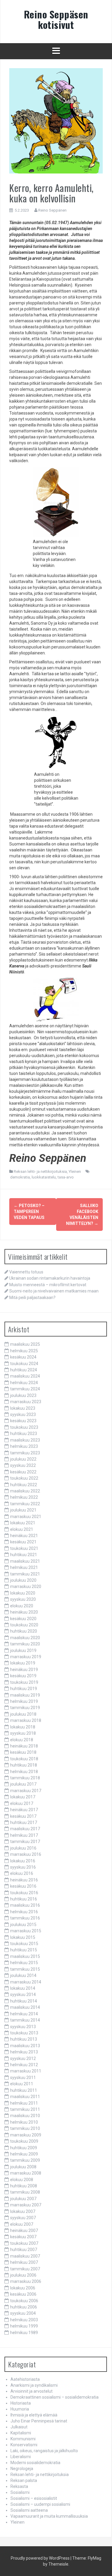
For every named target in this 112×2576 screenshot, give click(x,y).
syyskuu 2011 (23, 2078)
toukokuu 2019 (24, 1682)
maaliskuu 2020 (25, 1638)
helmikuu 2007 (24, 2262)
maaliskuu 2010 (25, 2116)
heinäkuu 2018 (24, 1746)
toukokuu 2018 (24, 1759)
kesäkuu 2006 (23, 2294)
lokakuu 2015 (23, 1937)
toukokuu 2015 (24, 1944)
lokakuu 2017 (23, 1797)
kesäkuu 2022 (23, 1472)
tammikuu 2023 (25, 1453)
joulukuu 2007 (23, 2199)
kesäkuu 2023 (23, 1421)
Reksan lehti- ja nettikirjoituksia (40, 1171)
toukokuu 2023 (24, 1427)
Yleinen (75, 1171)
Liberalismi (21, 2457)
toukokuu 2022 (24, 1478)
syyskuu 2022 (23, 1465)
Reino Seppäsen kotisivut (56, 19)
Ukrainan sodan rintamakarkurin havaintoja (50, 1278)
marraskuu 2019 (26, 1657)
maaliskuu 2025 (25, 1344)
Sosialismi (20, 2492)
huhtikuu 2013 (24, 2039)
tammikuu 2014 (25, 2020)
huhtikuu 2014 (24, 2001)
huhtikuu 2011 (24, 2090)
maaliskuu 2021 (25, 1561)
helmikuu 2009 (24, 2154)
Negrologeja (22, 2469)
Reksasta (19, 2486)
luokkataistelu (44, 1177)
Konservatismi (24, 2445)
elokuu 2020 (22, 1606)
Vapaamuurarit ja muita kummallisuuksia (49, 2516)
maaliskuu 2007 (25, 2256)
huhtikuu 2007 (24, 2250)
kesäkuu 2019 (23, 1676)
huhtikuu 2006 (24, 2307)
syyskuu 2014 (23, 1994)
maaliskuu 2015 (25, 1956)
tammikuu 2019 (25, 1708)
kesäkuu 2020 (23, 1619)
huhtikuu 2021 (24, 1555)
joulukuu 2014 (23, 1975)
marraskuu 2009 (26, 2135)
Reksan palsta (24, 2480)
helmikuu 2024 (24, 1383)
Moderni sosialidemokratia (35, 2463)
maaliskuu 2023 (25, 1440)
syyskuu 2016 (23, 1867)
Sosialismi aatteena (29, 2510)
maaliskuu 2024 (25, 1376)
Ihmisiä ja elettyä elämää (34, 2415)
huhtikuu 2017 (24, 1822)
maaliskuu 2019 (25, 1695)
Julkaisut (19, 2427)
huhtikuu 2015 (24, 1950)
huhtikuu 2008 (24, 2186)
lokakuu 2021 (23, 1523)
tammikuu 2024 (25, 1389)
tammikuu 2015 (25, 1969)
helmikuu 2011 (24, 2103)
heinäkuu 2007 (24, 2230)
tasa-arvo (66, 1177)
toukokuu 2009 (24, 2141)
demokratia (20, 1177)
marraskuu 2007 (26, 2205)
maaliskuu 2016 (25, 1905)
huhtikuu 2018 (24, 1765)
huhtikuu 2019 (24, 1689)
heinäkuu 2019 (24, 1670)
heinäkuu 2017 (24, 1810)
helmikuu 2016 (24, 1912)
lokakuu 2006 (23, 2288)
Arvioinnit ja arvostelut (32, 2391)
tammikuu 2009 (25, 2160)
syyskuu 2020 (23, 1599)
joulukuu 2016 (23, 1848)
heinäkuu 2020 (24, 1612)
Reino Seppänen (52, 210)
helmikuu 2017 (24, 1835)
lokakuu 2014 (23, 1988)
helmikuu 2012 (24, 2065)
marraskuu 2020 (26, 1586)
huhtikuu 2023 (24, 1434)
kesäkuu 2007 (23, 2237)
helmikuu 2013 (24, 2052)
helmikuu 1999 (24, 2326)
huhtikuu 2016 (24, 1899)
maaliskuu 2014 (25, 2007)
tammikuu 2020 (25, 1644)
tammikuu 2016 (25, 1918)
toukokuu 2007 (24, 2243)
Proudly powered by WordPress (40, 2558)
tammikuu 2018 (25, 1778)
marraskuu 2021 (26, 1517)
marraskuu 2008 (26, 2173)
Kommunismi (23, 2439)
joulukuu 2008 (23, 2167)
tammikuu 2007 (25, 2269)
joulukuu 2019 (23, 1650)
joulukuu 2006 (23, 2275)
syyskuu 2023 (23, 1414)
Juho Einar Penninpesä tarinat (39, 2421)
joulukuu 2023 (23, 1395)
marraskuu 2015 (26, 1931)
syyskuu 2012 (23, 2058)
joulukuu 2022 (23, 1459)
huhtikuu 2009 (24, 2148)
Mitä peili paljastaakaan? (32, 1298)
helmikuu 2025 (24, 1351)
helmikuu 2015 (24, 1963)
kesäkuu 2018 (23, 1752)
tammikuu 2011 (25, 2109)
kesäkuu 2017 (23, 1816)
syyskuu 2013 (23, 2027)
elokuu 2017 (22, 1803)
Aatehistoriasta (25, 2379)
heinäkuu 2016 (24, 1880)
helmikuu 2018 (24, 1772)
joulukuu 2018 (23, 1714)
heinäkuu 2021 (24, 1536)
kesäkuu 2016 (23, 1886)
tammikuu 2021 (25, 1574)
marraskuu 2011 (26, 2071)
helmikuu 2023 (24, 1446)
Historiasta (21, 2403)
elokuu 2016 (22, 1873)
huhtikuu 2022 (24, 1485)
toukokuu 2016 (24, 1893)
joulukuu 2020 (23, 1580)
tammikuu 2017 (25, 1842)
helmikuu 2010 (24, 2122)
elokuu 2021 (22, 1529)
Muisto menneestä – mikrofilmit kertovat (48, 1285)
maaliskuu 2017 (25, 1829)
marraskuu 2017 (26, 1791)
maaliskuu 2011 (25, 2097)
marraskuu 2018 (26, 1720)
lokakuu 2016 (23, 1861)
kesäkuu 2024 (23, 1357)
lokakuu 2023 (23, 1408)
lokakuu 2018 (23, 1727)
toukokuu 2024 (24, 1364)
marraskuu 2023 (26, 1402)
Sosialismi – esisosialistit (34, 2498)
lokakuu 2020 (23, 1593)
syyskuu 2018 (23, 1733)
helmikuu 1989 (24, 2333)
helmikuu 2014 (24, 2014)
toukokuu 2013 (24, 2033)
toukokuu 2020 (24, 1625)
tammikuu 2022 (25, 1504)
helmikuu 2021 (24, 1567)
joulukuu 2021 (23, 1510)
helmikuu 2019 (24, 1701)
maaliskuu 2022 (25, 1491)
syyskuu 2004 (23, 2313)
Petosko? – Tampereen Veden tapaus (29, 1212)
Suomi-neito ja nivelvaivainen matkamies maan (54, 1291)
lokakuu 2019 (23, 1663)
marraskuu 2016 (26, 1854)
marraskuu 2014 (26, 1982)
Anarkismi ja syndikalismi (34, 2385)
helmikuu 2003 (24, 2320)
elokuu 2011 (22, 2084)
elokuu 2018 (22, 1740)
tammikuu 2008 (25, 2192)
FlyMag (95, 2558)
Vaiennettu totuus (26, 1272)
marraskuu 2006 (26, 2281)
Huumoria (20, 2409)
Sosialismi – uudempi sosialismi (40, 2504)
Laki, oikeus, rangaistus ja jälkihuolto (44, 2451)
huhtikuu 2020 (24, 1631)
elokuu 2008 (22, 2180)
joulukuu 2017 (23, 1784)
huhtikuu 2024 (24, 1370)
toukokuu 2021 (24, 1548)
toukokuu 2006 (24, 2301)
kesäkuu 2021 (23, 1542)
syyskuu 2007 (23, 2218)
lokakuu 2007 (23, 2211)
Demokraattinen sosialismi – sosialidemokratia (55, 2397)
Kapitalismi (21, 2433)
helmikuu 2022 (24, 1497)
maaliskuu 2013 (25, 2046)
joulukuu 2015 (23, 1925)
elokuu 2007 (22, 2224)
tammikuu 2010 (25, 2128)
